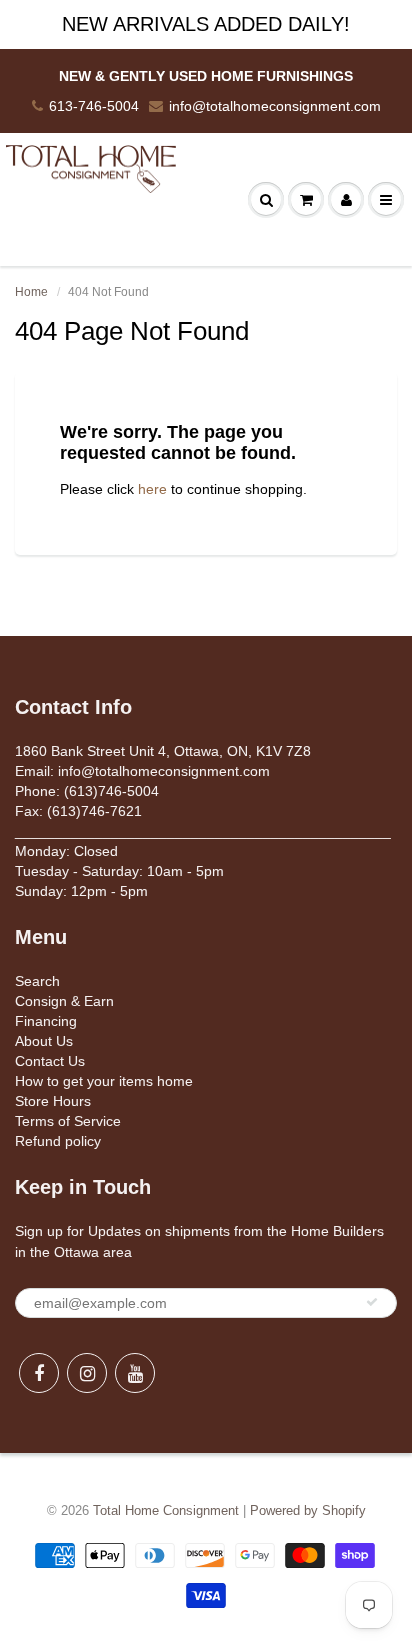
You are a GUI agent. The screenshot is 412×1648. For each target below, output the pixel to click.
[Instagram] (87, 1373)
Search (37, 981)
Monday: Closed (66, 851)
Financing (46, 1021)
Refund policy (58, 1141)
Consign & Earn (64, 1001)
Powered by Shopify (308, 1510)
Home (31, 292)
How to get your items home (104, 1081)
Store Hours (53, 1101)
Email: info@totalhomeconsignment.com (142, 771)
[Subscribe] (372, 1302)
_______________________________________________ (203, 831)
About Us (44, 1041)
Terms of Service (68, 1121)
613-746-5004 (94, 106)
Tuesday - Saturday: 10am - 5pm (119, 871)
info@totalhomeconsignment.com (275, 106)
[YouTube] (135, 1373)
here (152, 489)
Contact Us (50, 1061)
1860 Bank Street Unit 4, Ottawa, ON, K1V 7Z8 (163, 751)
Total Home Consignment (166, 1510)
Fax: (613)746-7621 (78, 811)
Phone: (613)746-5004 (87, 791)
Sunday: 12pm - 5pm (81, 891)
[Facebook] (39, 1373)
